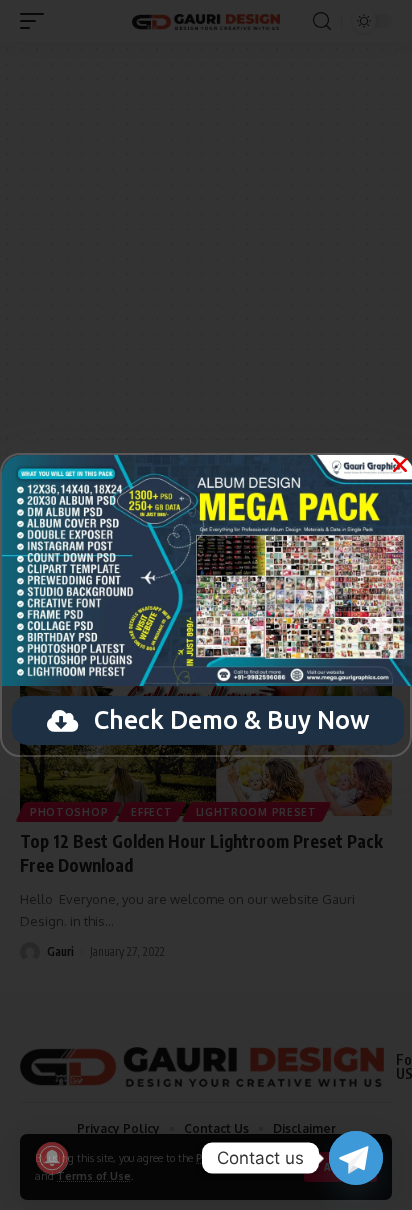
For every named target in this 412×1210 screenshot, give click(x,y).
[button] (400, 465)
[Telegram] (356, 1158)
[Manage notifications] (52, 1158)
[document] (206, 605)
